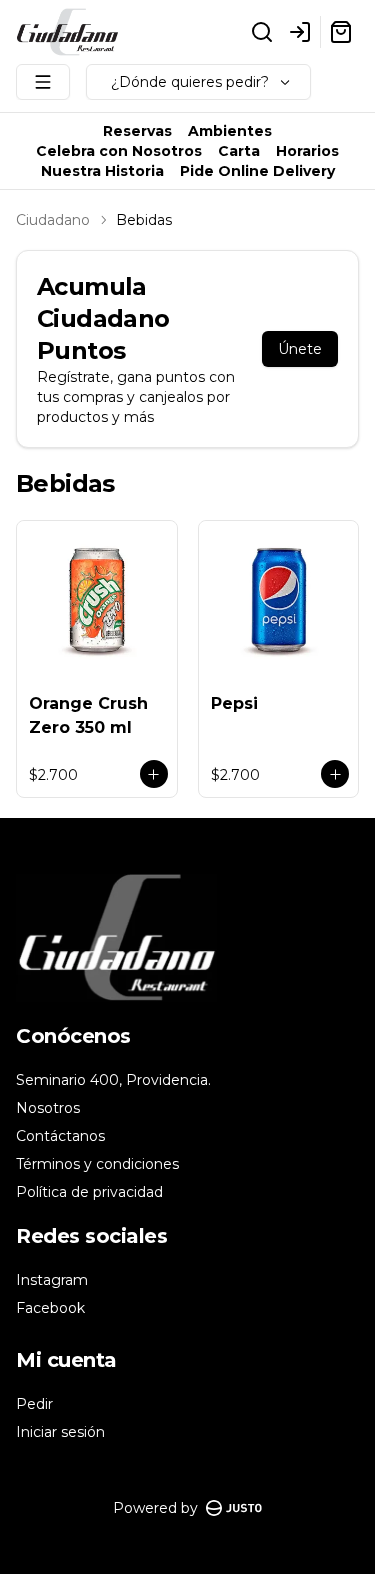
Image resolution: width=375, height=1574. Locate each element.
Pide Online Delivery (257, 171)
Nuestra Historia (102, 171)
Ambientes (230, 131)
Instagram (52, 1280)
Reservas (137, 131)
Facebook (50, 1308)
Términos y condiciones (97, 1164)
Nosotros (48, 1108)
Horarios (307, 151)
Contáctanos (60, 1136)
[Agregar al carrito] (154, 774)
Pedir (34, 1404)
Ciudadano (53, 220)
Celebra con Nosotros (119, 151)
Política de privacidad (89, 1192)
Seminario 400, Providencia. (113, 1080)
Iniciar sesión (60, 1432)
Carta (239, 151)
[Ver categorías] (43, 82)
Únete (300, 349)
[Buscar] (262, 32)
